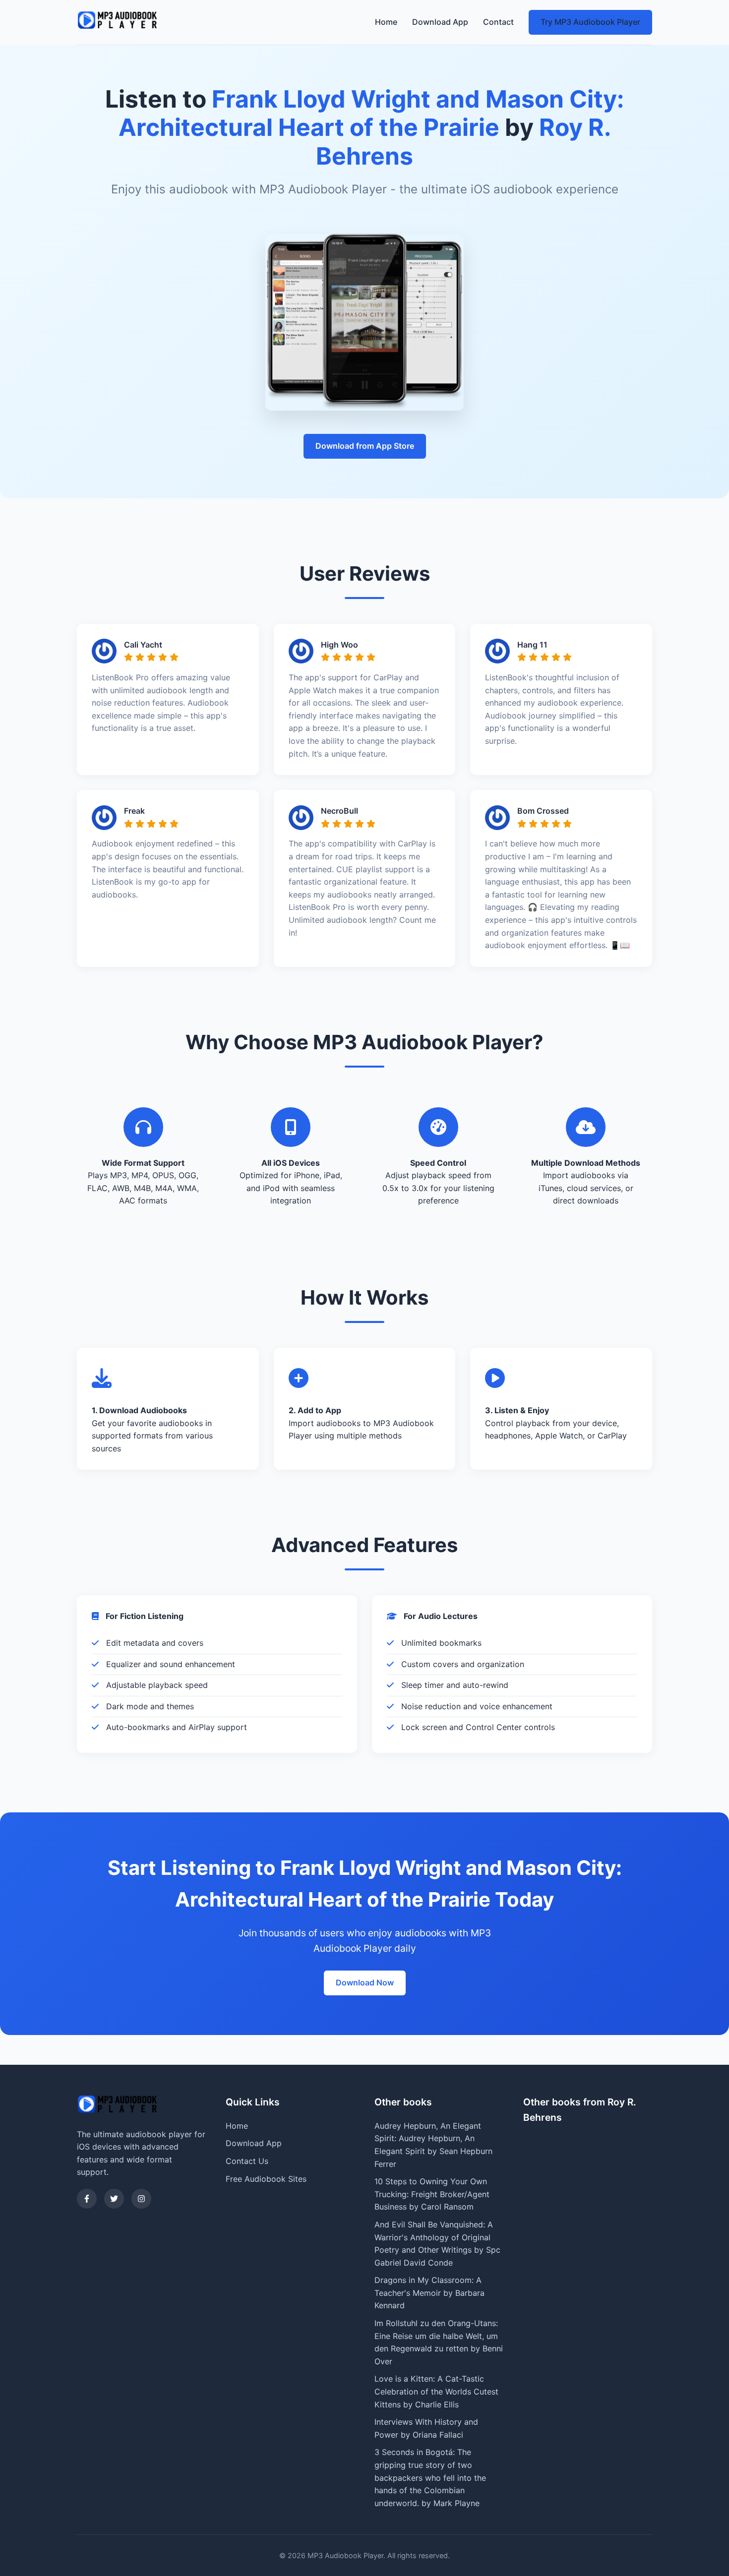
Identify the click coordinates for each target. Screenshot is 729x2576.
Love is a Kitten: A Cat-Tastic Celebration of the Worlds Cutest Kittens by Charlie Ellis (436, 2391)
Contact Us (247, 2161)
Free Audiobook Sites (266, 2179)
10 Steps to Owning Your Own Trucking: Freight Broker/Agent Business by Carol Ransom (432, 2194)
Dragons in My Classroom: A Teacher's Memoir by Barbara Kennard (429, 2293)
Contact (498, 22)
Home (386, 22)
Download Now (365, 1982)
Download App (440, 22)
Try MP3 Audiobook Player (590, 22)
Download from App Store (365, 446)
